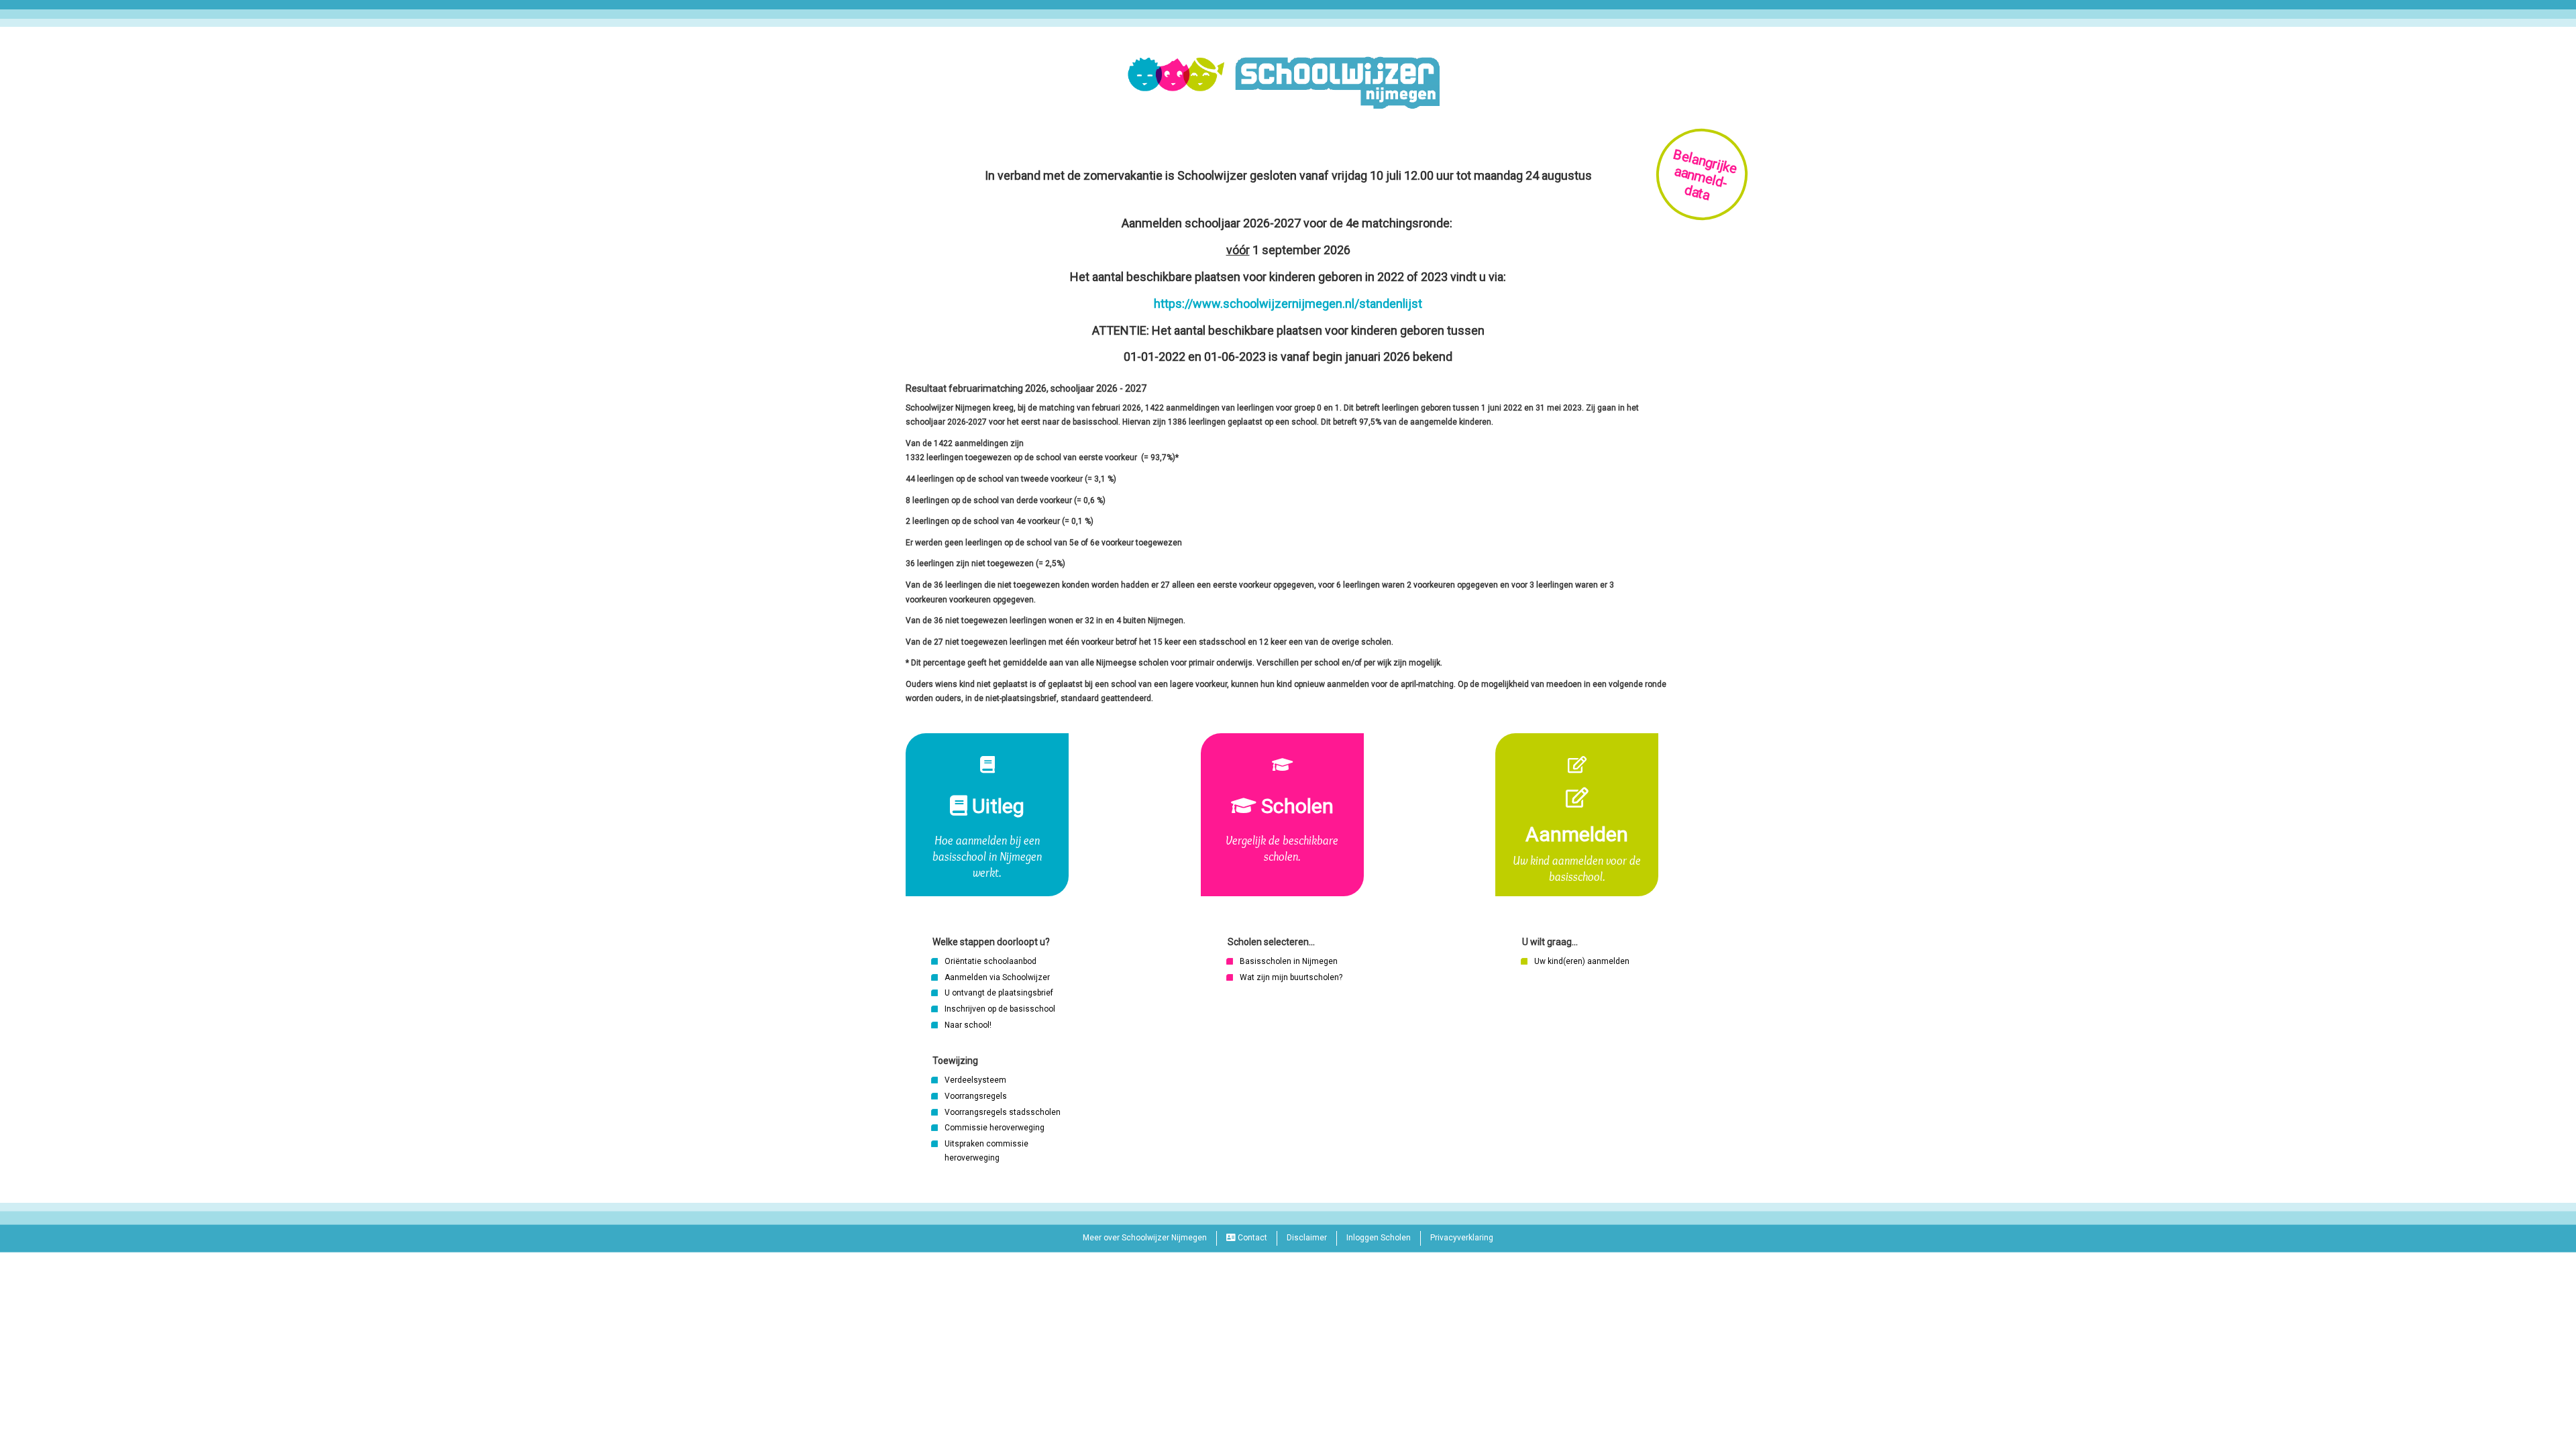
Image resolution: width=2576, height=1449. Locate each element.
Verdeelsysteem (975, 1080)
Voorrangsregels (976, 1096)
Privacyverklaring (1462, 1238)
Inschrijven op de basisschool (1000, 1009)
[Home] (1288, 83)
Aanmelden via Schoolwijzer (997, 977)
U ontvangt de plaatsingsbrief (999, 993)
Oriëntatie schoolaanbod (990, 961)
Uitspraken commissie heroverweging (986, 1151)
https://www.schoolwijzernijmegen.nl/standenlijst (1288, 304)
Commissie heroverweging (995, 1128)
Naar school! (968, 1025)
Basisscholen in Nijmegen (1289, 961)
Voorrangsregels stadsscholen (1003, 1112)
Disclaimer (1307, 1238)
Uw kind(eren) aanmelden (1582, 961)
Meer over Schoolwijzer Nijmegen (1145, 1238)
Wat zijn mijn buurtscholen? (1291, 977)
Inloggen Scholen (1379, 1238)
